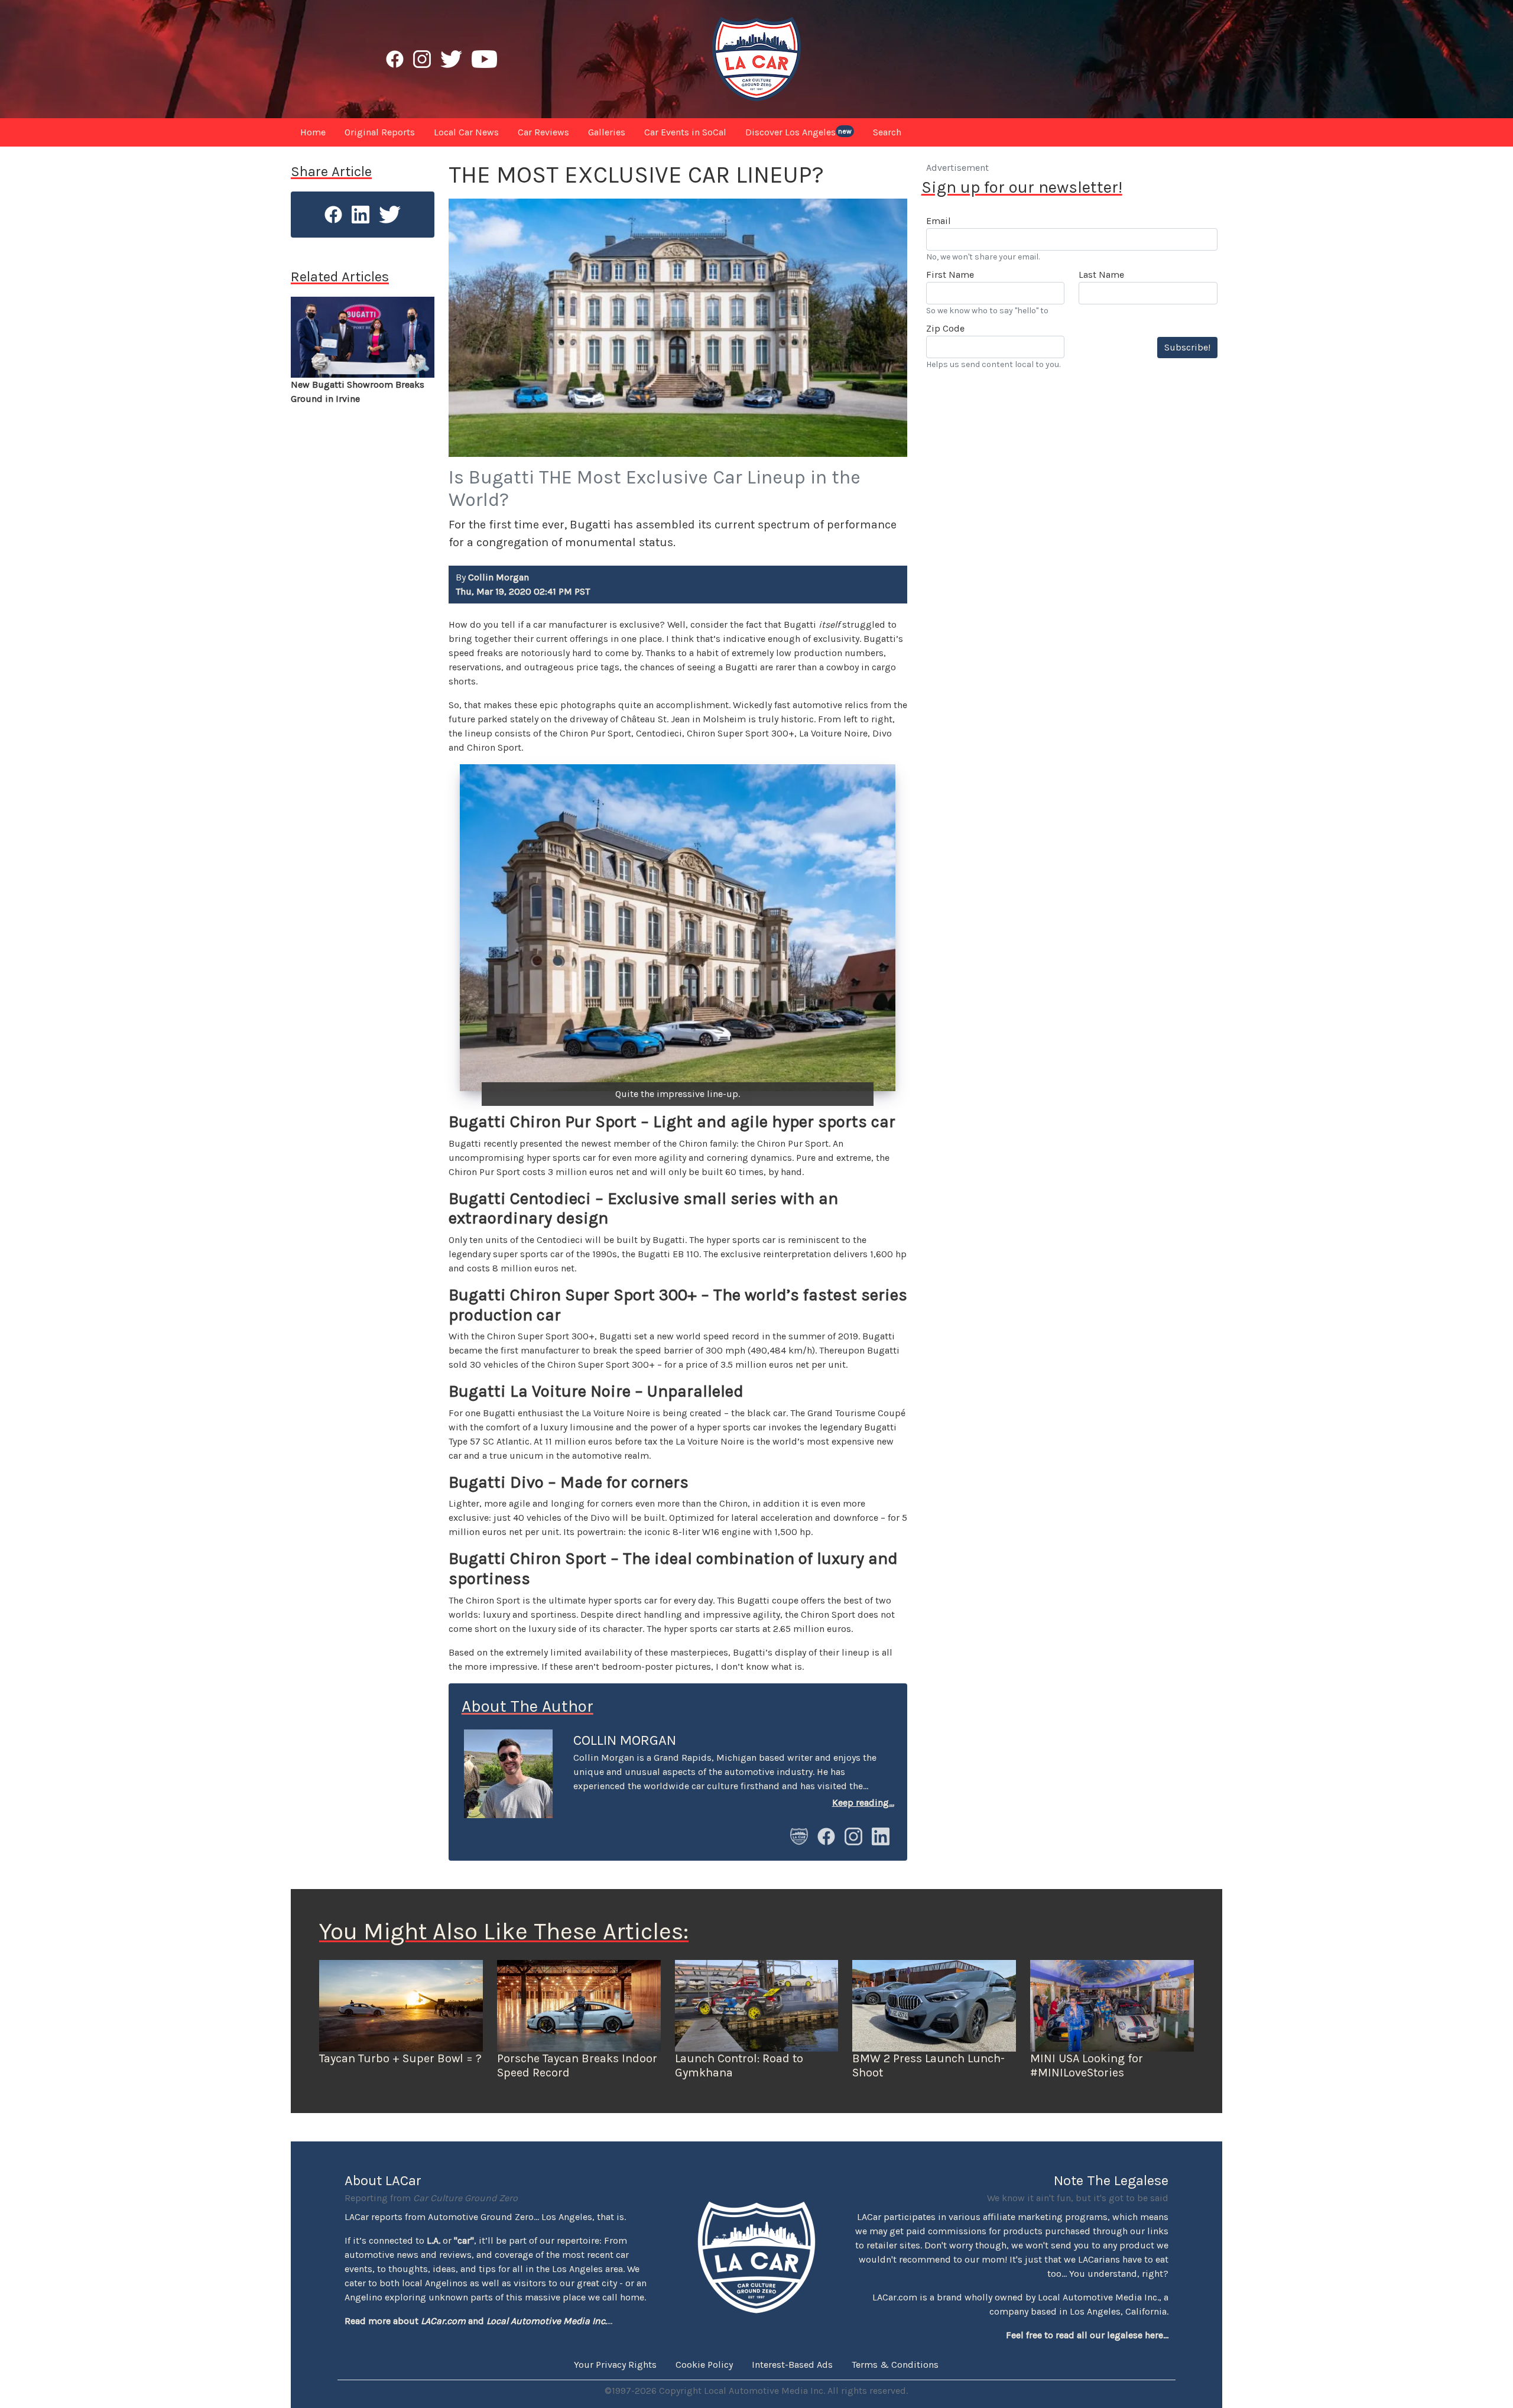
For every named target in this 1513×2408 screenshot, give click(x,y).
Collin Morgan (625, 1740)
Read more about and (476, 2321)
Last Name (1101, 275)
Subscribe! (1187, 347)
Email (939, 221)
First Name (950, 275)
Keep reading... (863, 1802)
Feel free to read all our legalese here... (1087, 2335)
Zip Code (945, 328)
